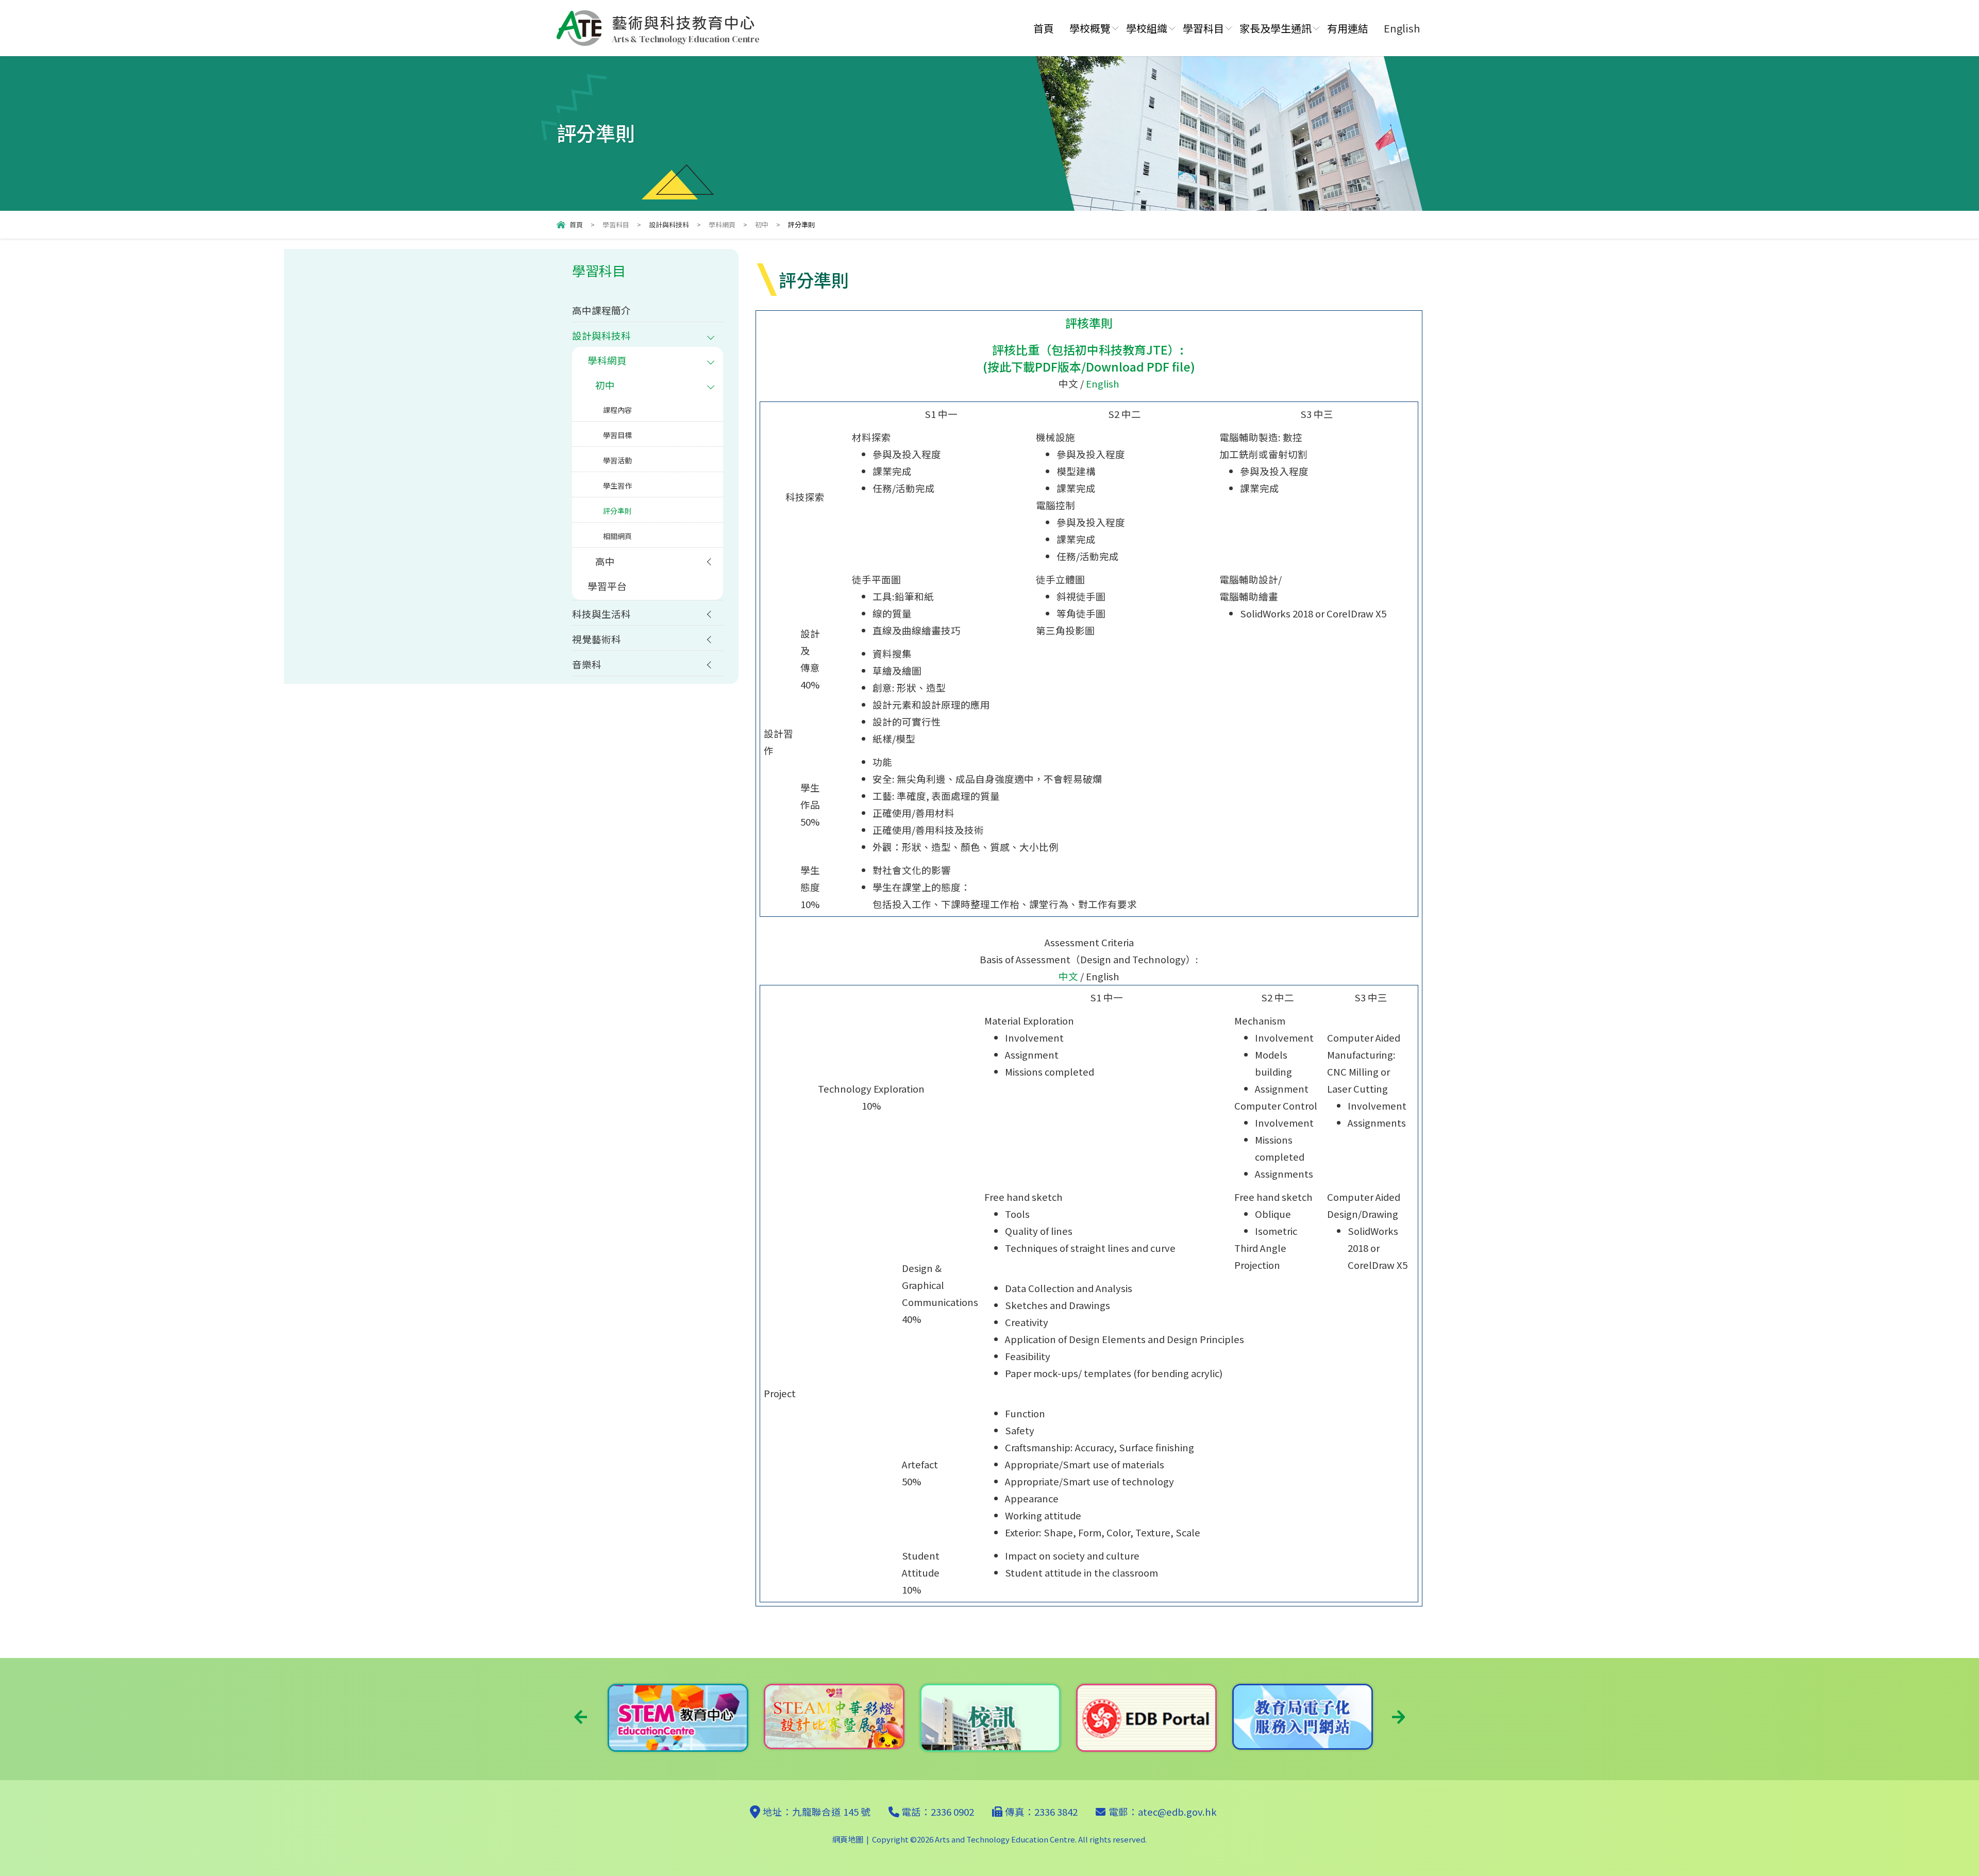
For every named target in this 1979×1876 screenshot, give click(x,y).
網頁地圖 (848, 1839)
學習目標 (617, 435)
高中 (605, 561)
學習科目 (1203, 28)
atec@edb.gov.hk (1177, 1812)
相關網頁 (617, 536)
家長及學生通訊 (1276, 28)
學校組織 (1147, 28)
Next (1398, 1717)
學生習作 (617, 485)
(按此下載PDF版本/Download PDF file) (1089, 366)
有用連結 (1348, 28)
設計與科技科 (669, 224)
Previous (581, 1717)
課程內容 (617, 410)
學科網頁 (722, 224)
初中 (762, 224)
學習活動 (617, 460)
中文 (1068, 976)
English (1103, 383)
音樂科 (587, 664)
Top (1953, 1832)
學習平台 (607, 586)
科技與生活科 (601, 614)
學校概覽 (1090, 28)
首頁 (1044, 28)
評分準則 (617, 511)
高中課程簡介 (601, 310)
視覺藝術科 (597, 639)
